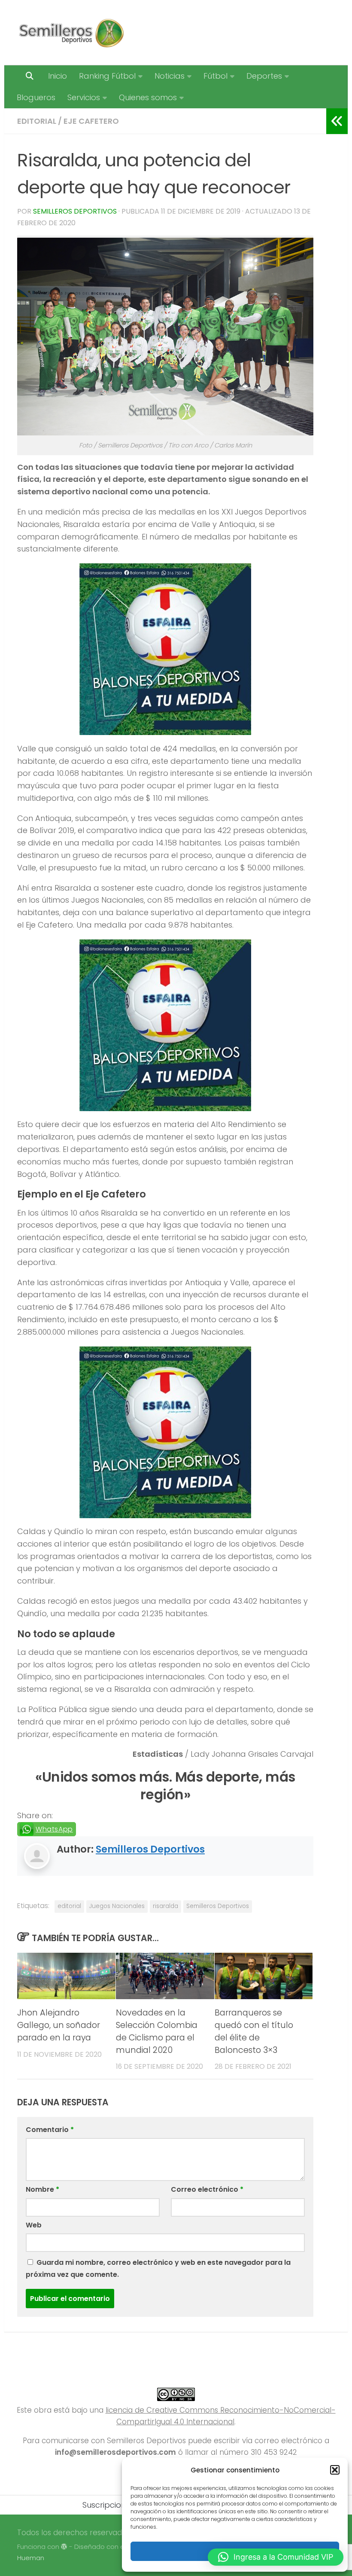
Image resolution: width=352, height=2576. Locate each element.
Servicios (84, 97)
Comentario (50, 2130)
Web (34, 2225)
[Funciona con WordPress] (64, 2547)
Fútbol (215, 76)
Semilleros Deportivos (75, 211)
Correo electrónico (207, 2189)
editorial (69, 1906)
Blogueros (36, 97)
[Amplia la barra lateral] (337, 121)
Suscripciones (108, 2505)
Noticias (170, 76)
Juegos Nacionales (117, 1906)
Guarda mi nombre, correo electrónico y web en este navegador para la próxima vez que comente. (158, 2268)
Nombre (42, 2189)
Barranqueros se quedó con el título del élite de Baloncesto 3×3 (254, 2031)
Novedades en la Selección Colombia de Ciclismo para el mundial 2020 (157, 2031)
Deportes (264, 76)
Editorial (37, 121)
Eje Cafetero (91, 121)
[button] (335, 2470)
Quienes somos (148, 97)
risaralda (165, 1906)
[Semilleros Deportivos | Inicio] (71, 33)
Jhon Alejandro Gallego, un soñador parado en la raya (59, 2025)
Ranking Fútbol (107, 76)
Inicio (58, 76)
